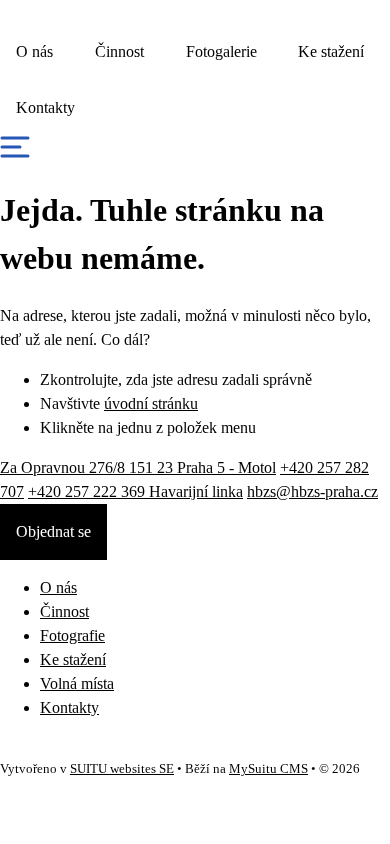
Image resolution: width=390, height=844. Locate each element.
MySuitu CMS (268, 769)
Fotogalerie (221, 51)
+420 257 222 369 (135, 491)
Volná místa (77, 683)
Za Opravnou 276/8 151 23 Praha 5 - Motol (138, 467)
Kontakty (45, 107)
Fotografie (72, 635)
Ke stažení (331, 51)
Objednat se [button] (53, 531)
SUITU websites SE (122, 769)
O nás (34, 51)
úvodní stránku (151, 403)
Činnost (119, 51)
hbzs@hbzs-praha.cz (312, 491)
